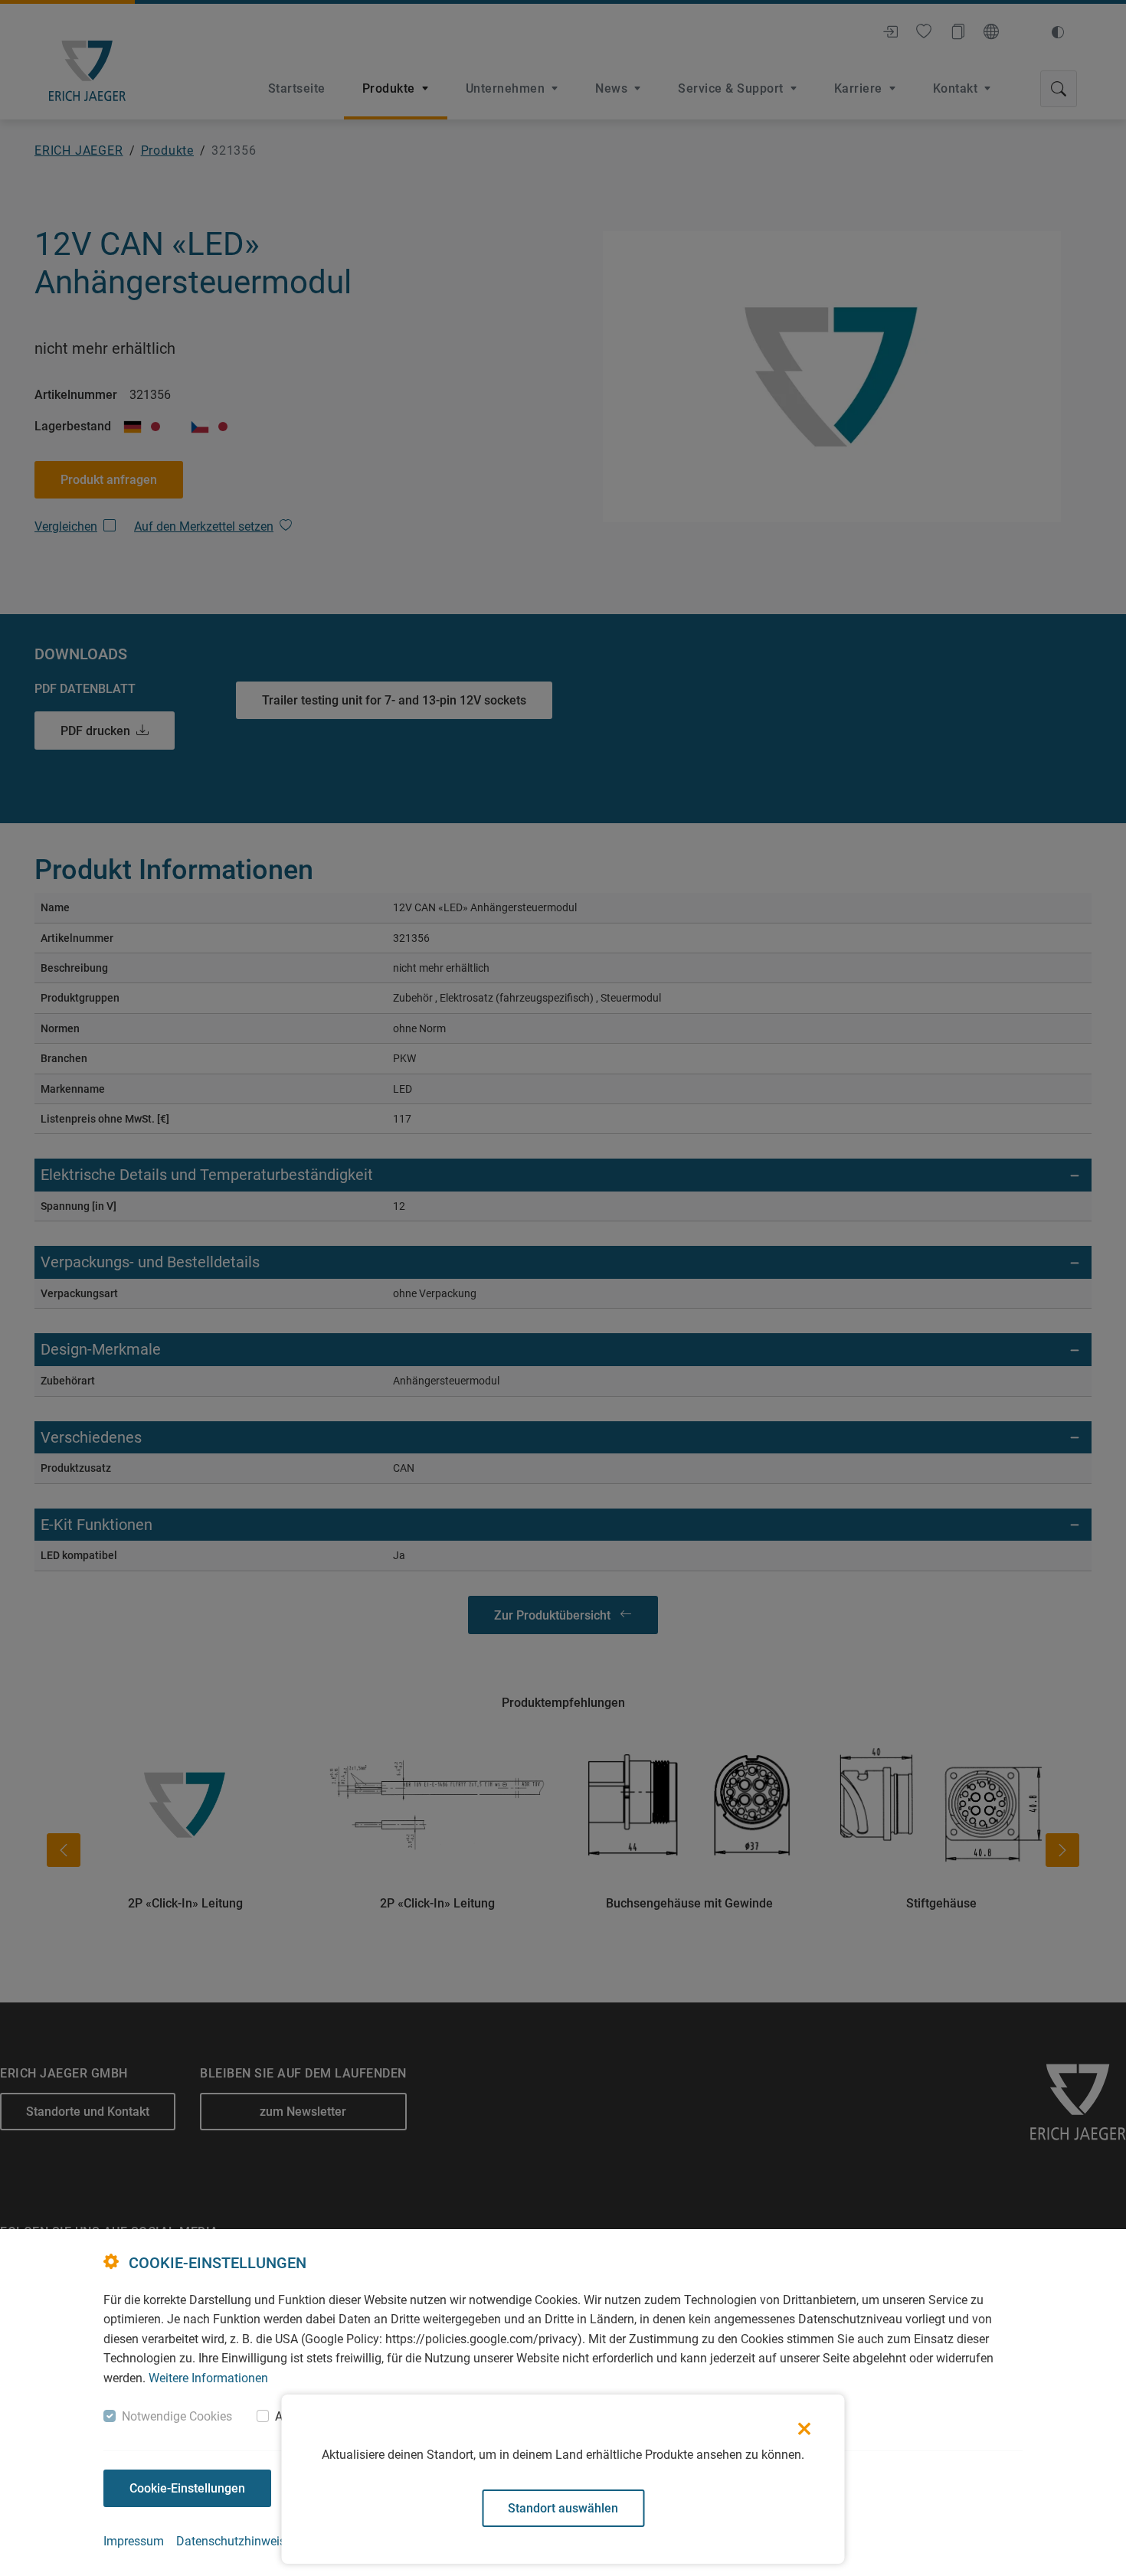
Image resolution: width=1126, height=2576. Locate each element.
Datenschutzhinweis (231, 2541)
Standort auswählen (563, 2508)
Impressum (134, 2541)
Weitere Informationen (208, 2378)
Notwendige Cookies (177, 2416)
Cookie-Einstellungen (187, 2488)
